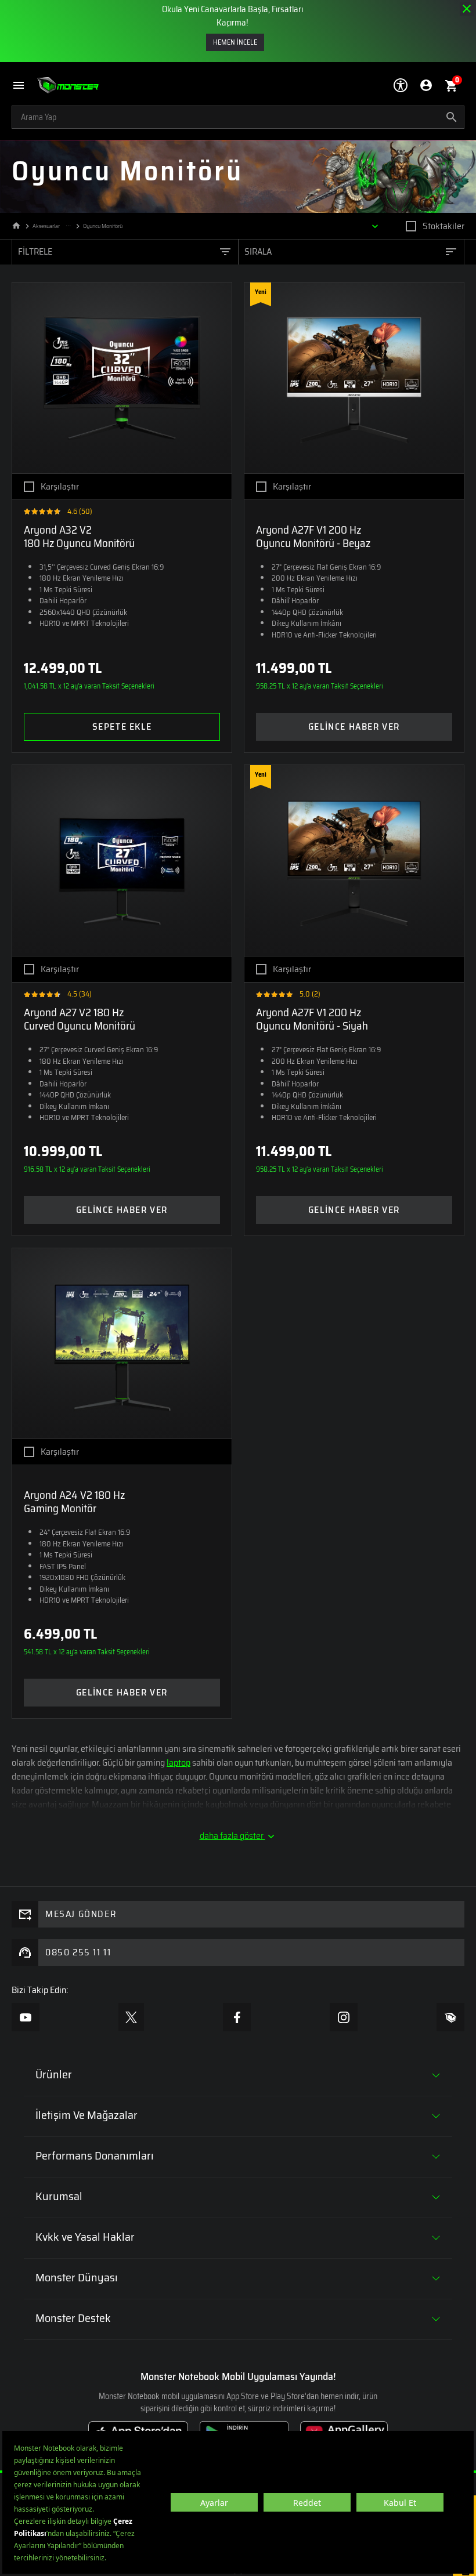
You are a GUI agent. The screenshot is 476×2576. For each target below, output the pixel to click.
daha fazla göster (232, 1836)
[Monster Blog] (450, 2017)
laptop (178, 1762)
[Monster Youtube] (26, 2017)
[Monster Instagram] (344, 2017)
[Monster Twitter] (131, 2017)
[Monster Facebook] (237, 2017)
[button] (24, 86)
